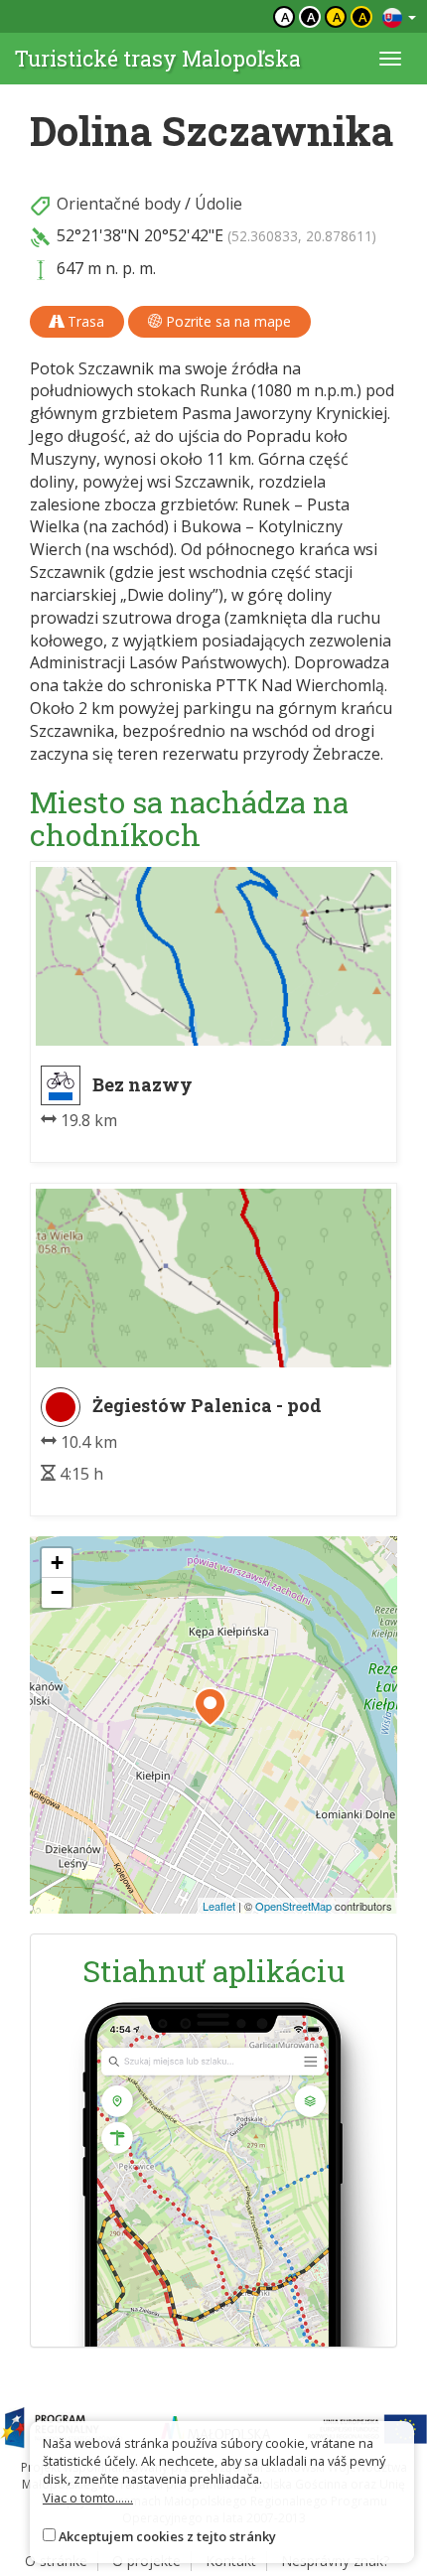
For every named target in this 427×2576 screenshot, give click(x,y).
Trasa (84, 321)
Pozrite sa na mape (226, 321)
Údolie (218, 204)
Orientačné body (119, 204)
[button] (210, 1707)
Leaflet (219, 1906)
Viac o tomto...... (88, 2498)
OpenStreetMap (293, 1906)
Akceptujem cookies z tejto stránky (167, 2536)
